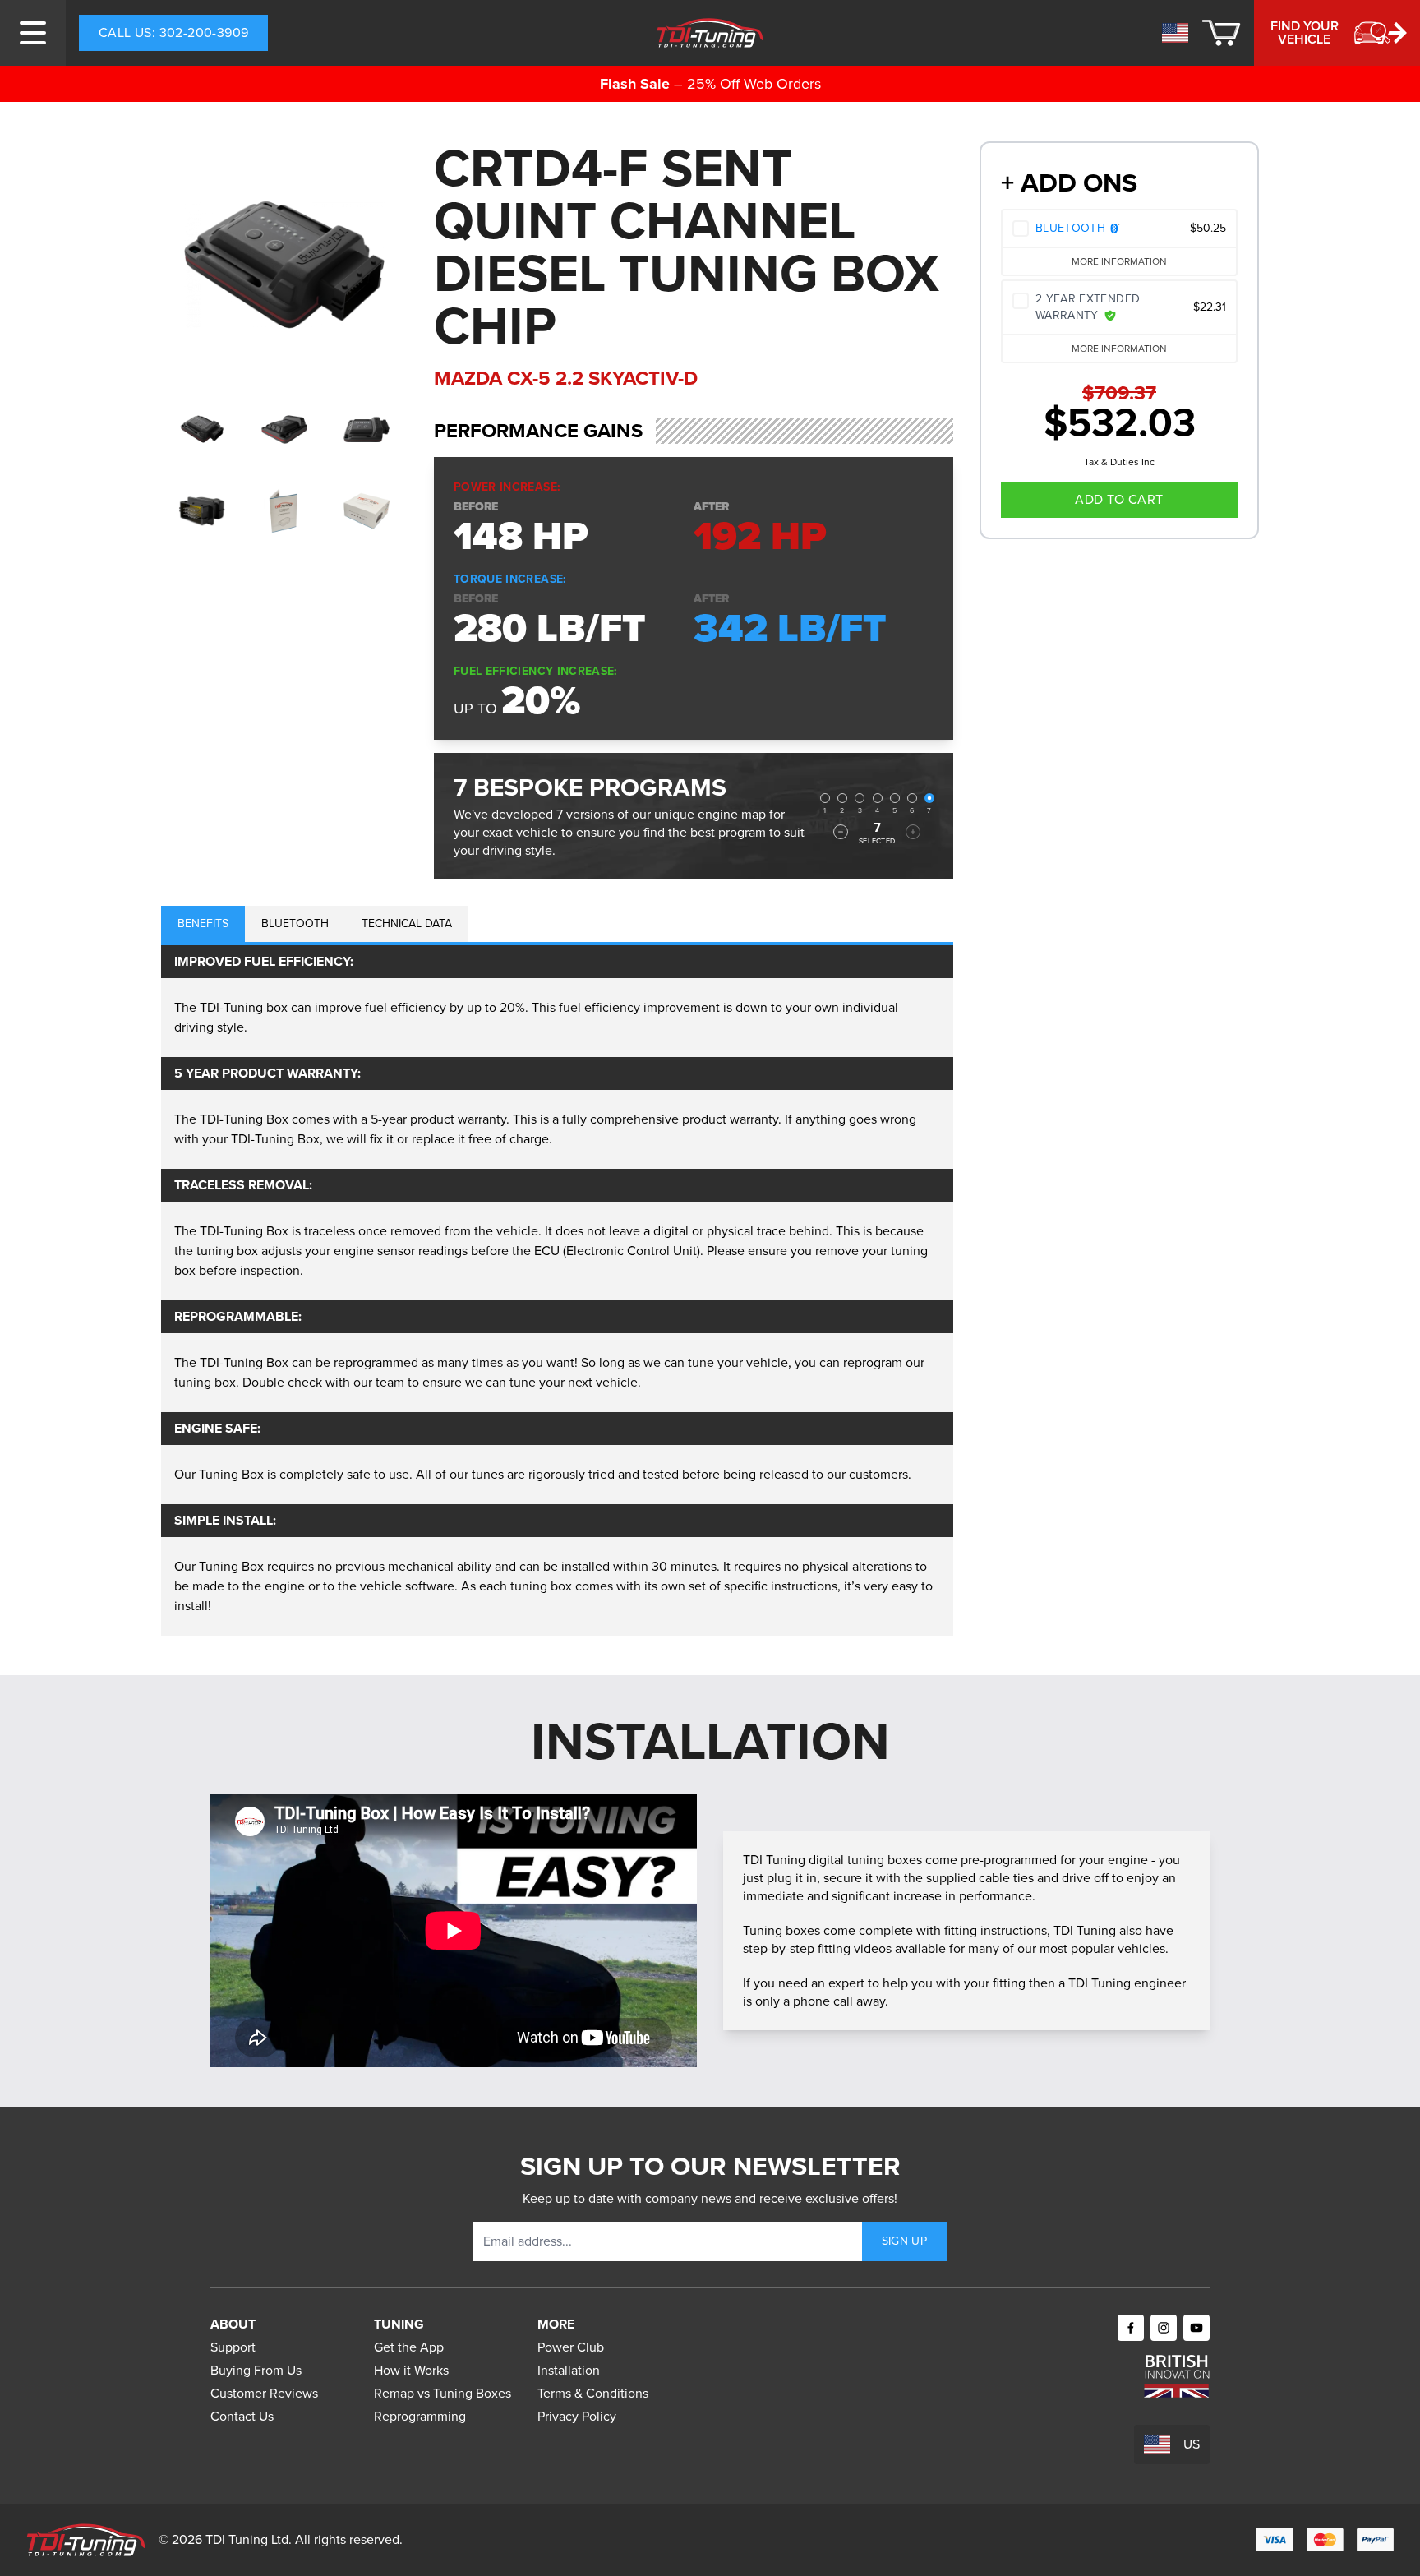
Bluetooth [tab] (295, 923)
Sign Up (904, 2241)
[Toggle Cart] (1221, 33)
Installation (569, 2370)
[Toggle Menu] (33, 33)
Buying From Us (256, 2370)
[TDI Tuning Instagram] (1164, 2328)
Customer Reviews (264, 2393)
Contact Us (242, 2416)
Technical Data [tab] (407, 923)
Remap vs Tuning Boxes (443, 2393)
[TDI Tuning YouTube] (1196, 2328)
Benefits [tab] (203, 923)
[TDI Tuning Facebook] (1131, 2328)
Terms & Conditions (593, 2393)
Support (233, 2347)
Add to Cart (1119, 499)
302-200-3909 (173, 32)
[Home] (710, 33)
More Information (1119, 261)
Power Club (571, 2347)
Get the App (409, 2347)
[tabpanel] (557, 1290)
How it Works (411, 2370)
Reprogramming (420, 2416)
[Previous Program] (841, 832)
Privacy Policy (577, 2416)
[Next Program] (913, 832)
